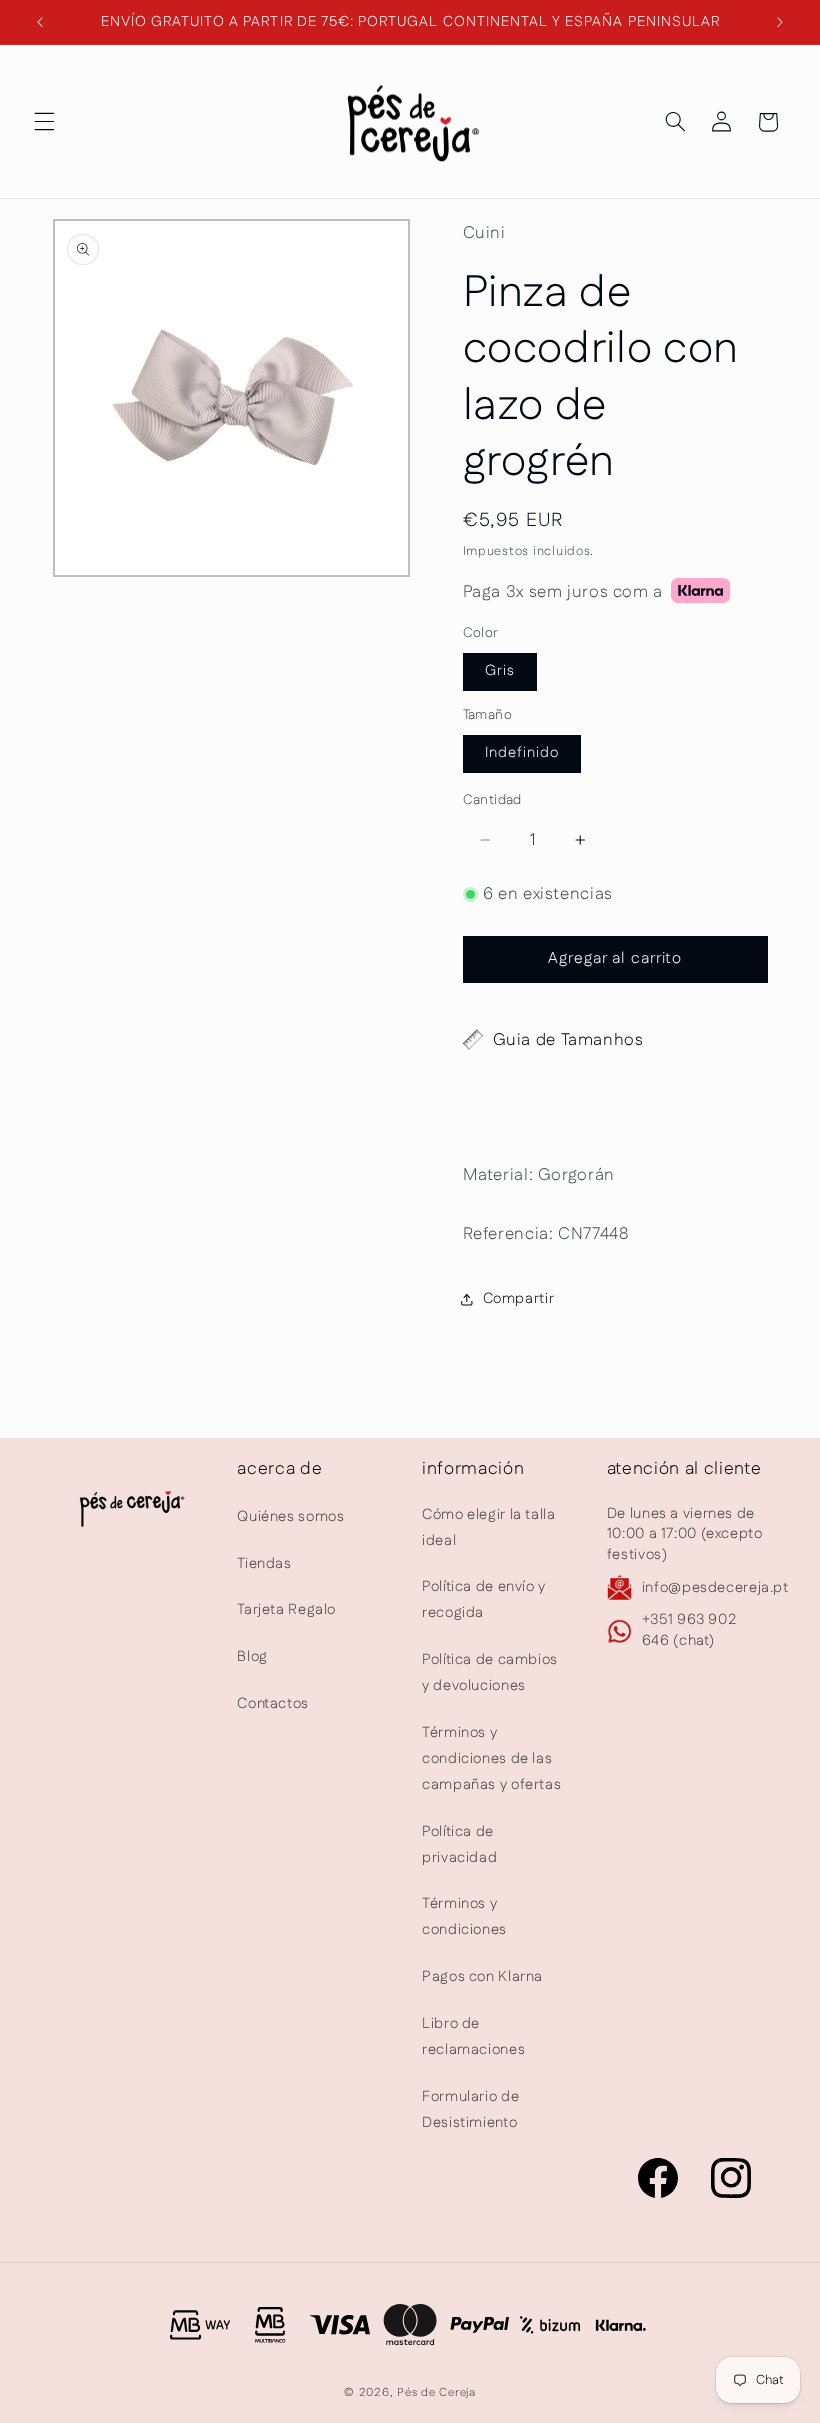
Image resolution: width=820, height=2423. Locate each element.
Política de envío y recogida (484, 1599)
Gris (500, 670)
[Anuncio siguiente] (780, 22)
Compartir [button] (519, 1298)
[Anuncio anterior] (40, 22)
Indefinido (522, 752)
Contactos (273, 1703)
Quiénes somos (290, 1516)
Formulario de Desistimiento (470, 2109)
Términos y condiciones (464, 1916)
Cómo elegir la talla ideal (489, 1527)
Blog (252, 1656)
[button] (44, 122)
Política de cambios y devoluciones (490, 1672)
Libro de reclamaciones (473, 2036)
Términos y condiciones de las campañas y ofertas (491, 1758)
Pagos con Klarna (482, 1976)
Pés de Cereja (436, 2392)
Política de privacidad (459, 1844)
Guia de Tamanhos (568, 1040)
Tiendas (264, 1563)
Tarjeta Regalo (286, 1609)
